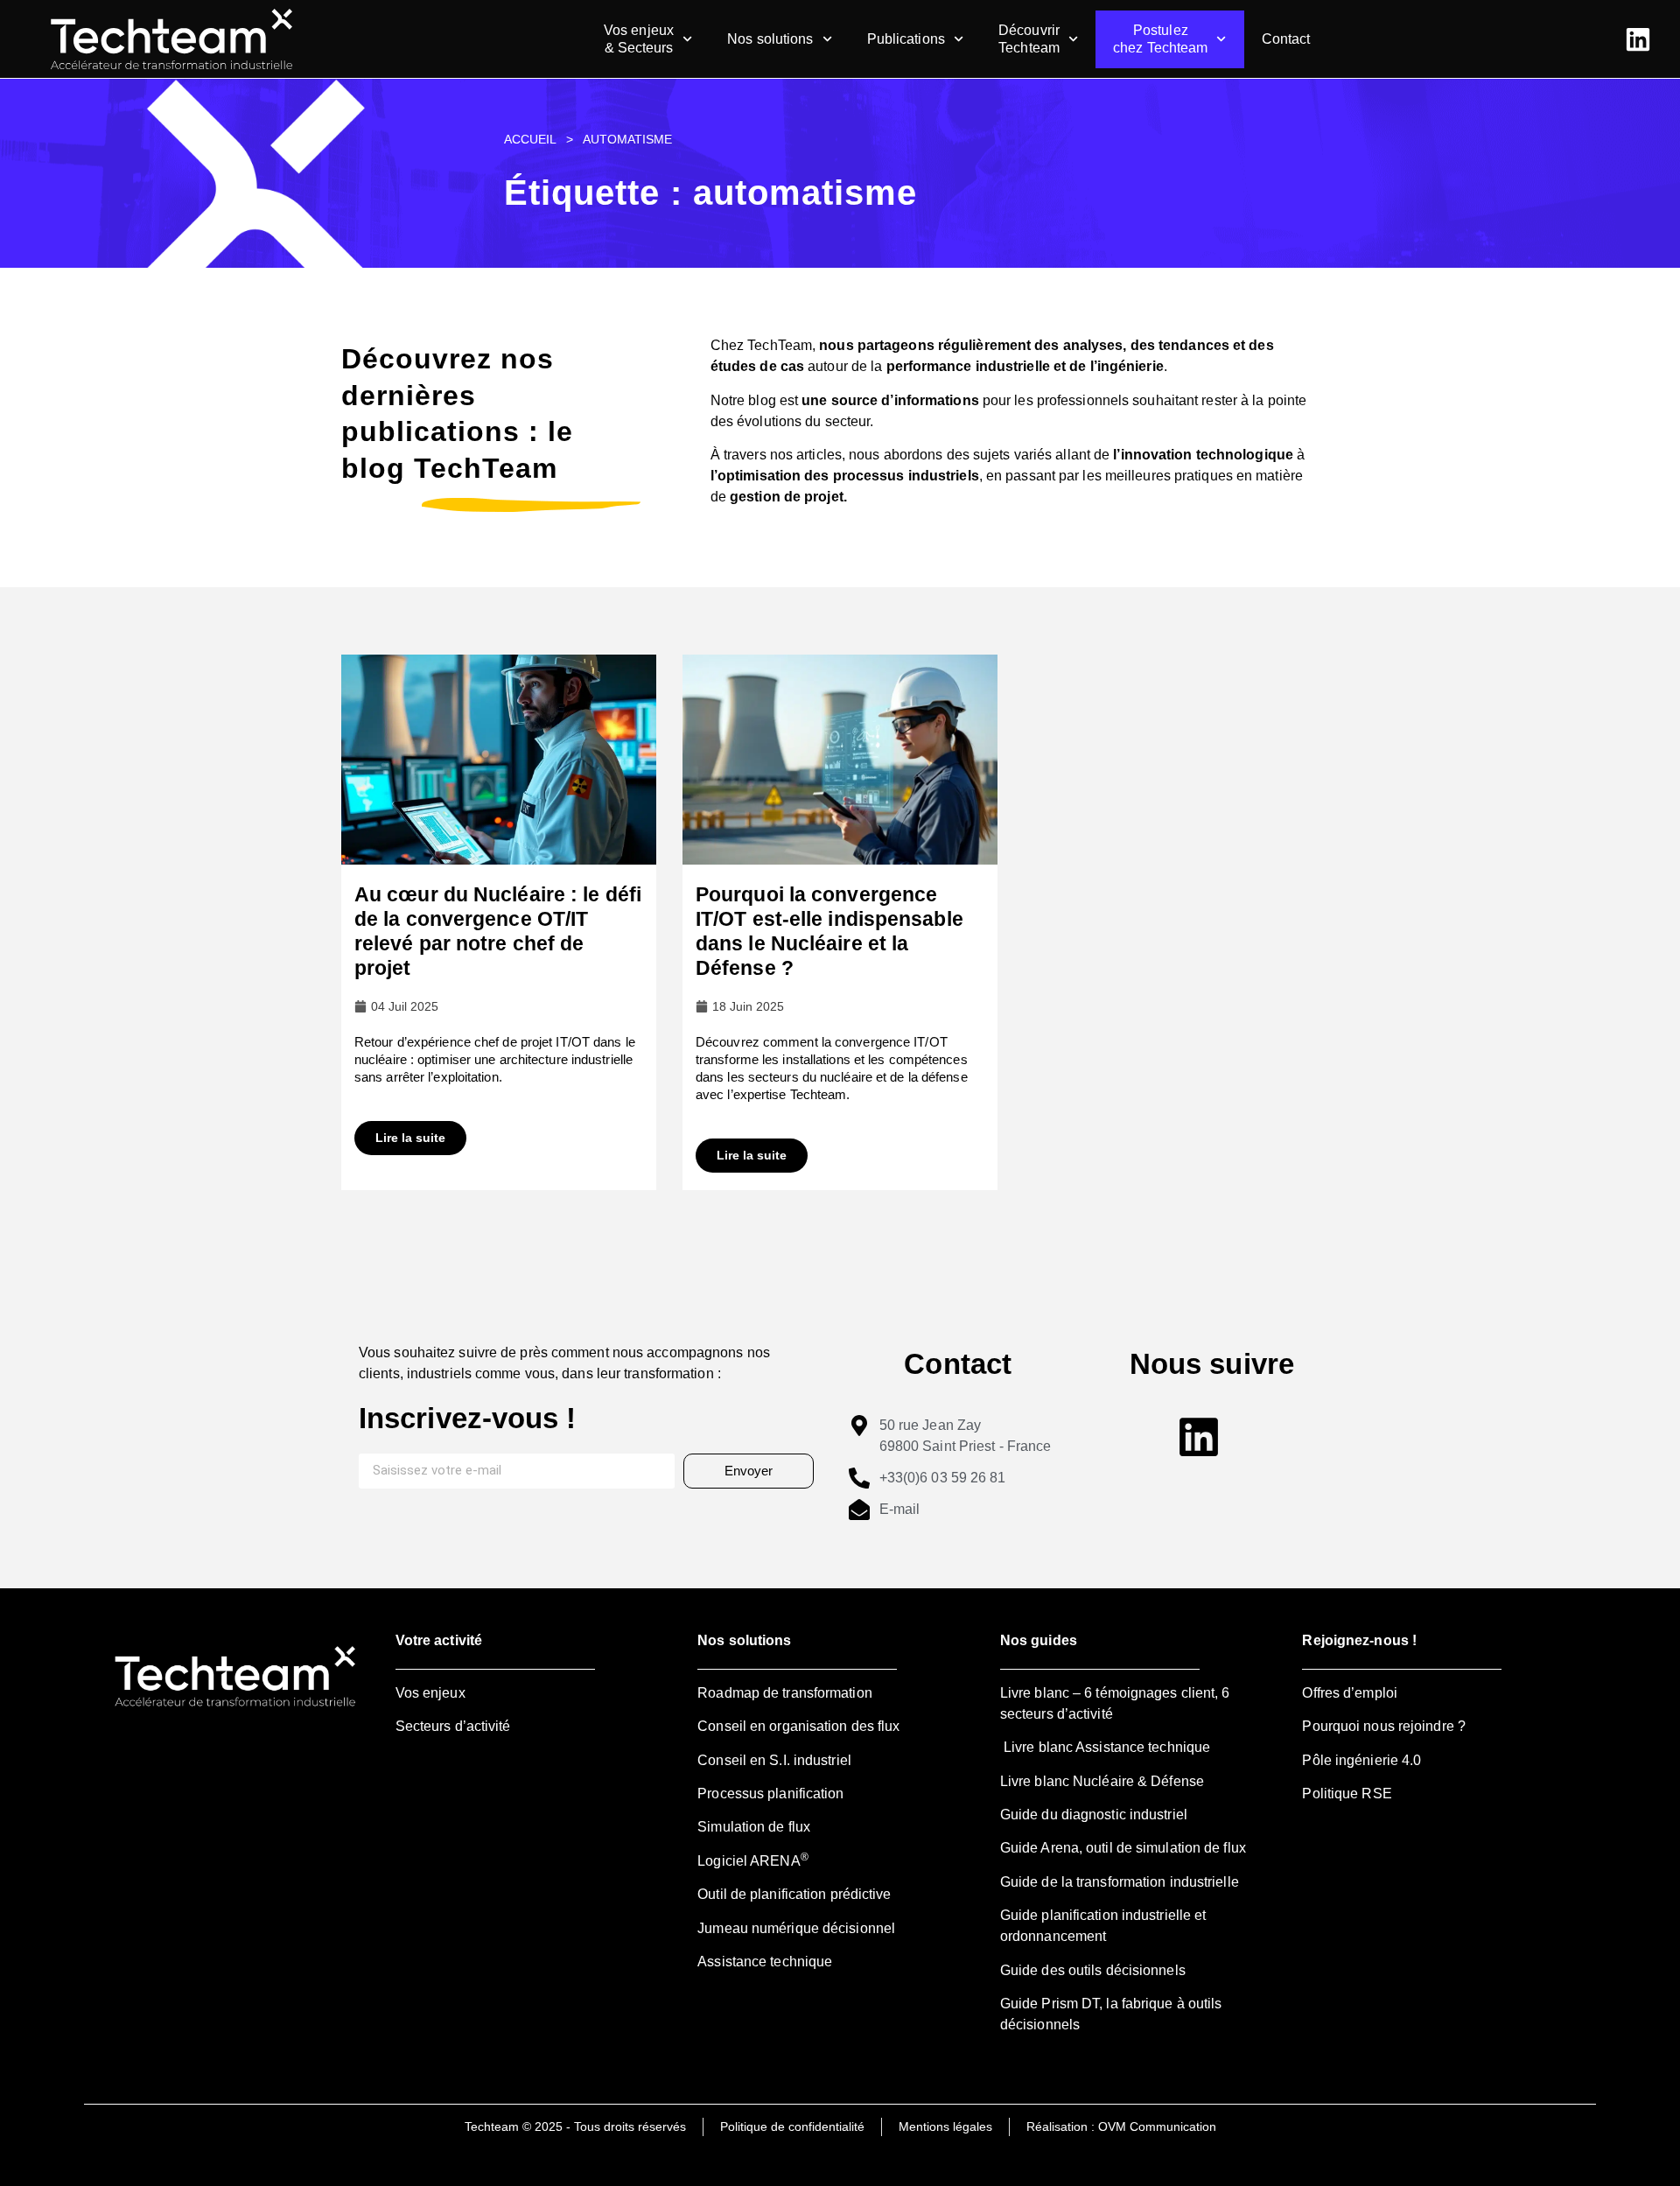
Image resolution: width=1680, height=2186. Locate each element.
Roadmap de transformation (785, 1693)
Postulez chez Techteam (1160, 39)
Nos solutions (770, 39)
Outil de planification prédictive (794, 1894)
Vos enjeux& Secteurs (639, 39)
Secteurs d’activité (453, 1726)
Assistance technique (765, 1962)
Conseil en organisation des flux (798, 1726)
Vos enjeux (430, 1693)
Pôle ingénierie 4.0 (1361, 1760)
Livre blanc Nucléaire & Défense (1102, 1781)
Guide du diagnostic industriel (1094, 1815)
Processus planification (770, 1794)
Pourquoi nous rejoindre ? (1384, 1726)
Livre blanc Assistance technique (1105, 1747)
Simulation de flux (754, 1827)
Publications (906, 39)
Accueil (530, 140)
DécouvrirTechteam (1029, 39)
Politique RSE (1347, 1794)
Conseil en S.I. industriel (774, 1760)
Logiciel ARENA (753, 1861)
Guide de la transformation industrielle (1120, 1882)
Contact (1286, 39)
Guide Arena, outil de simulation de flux (1123, 1848)
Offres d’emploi (1350, 1693)
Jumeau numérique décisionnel (796, 1928)
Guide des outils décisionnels (1093, 1970)
